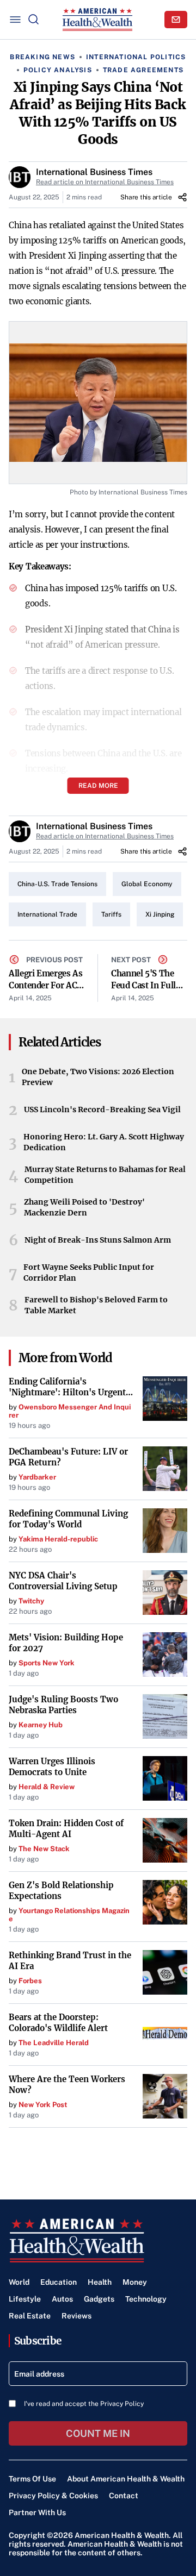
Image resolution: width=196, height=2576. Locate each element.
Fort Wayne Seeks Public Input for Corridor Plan (89, 1273)
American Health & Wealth (122, 2535)
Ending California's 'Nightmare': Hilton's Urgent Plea (67, 1387)
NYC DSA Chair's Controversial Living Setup (63, 1581)
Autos (62, 2299)
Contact (124, 2496)
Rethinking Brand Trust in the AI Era (70, 1961)
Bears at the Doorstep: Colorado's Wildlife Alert (58, 2023)
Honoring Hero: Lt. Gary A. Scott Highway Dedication (104, 1142)
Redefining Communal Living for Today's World (68, 1519)
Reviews (76, 2316)
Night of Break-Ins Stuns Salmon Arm (98, 1240)
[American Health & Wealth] (97, 20)
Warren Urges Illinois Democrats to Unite (52, 1767)
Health (100, 2282)
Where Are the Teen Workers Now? (67, 2085)
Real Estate (30, 2316)
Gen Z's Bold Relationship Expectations (61, 1891)
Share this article (146, 197)
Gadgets (99, 2299)
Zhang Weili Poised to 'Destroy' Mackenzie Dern (84, 1207)
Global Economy (147, 884)
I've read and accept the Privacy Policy (84, 2404)
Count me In (98, 2433)
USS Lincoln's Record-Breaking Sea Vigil (102, 1110)
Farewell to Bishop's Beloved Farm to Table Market (96, 1305)
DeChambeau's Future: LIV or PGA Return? (68, 1457)
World (19, 2282)
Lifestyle (25, 2299)
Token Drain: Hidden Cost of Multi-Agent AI (66, 1829)
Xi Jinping (160, 914)
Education (59, 2282)
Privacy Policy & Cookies (53, 2496)
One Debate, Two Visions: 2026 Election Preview (98, 1077)
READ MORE (98, 786)
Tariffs (111, 914)
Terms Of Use (32, 2479)
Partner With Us (37, 2512)
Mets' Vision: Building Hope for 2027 (66, 1643)
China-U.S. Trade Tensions (57, 884)
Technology (146, 2299)
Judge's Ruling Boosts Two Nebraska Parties (63, 1705)
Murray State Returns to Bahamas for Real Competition (105, 1175)
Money (135, 2282)
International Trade (47, 914)
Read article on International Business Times (105, 182)
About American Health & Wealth (126, 2479)
